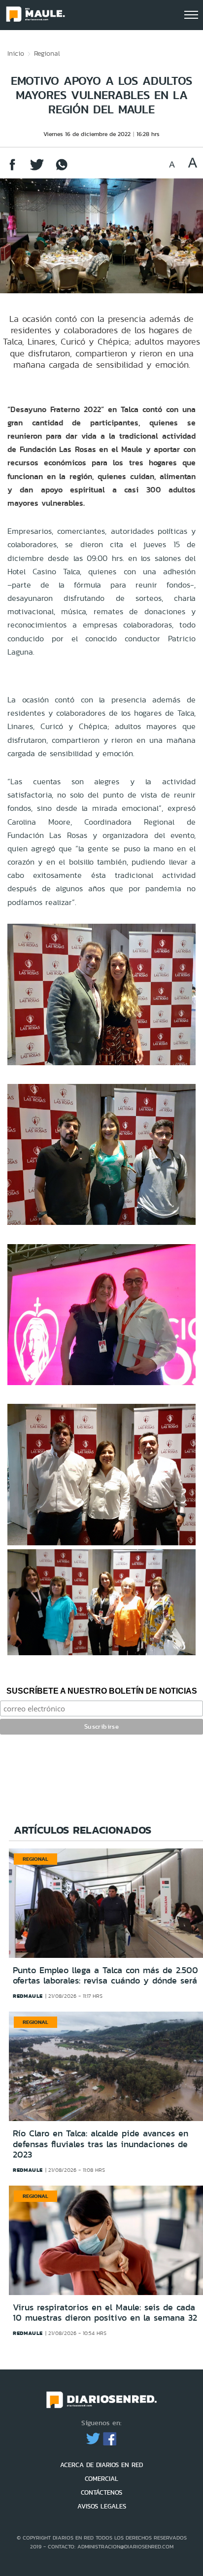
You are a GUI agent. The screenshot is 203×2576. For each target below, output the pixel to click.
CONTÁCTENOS (101, 2492)
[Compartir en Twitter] (37, 169)
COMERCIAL (101, 2479)
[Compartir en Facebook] (12, 169)
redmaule (28, 1996)
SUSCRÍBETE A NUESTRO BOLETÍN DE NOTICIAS (102, 1691)
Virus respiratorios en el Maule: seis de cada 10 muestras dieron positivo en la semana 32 (105, 2313)
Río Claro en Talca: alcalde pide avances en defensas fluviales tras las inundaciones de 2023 (101, 2144)
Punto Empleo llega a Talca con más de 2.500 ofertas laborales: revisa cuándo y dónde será (105, 1976)
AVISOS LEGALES (102, 2506)
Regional (47, 53)
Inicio (16, 53)
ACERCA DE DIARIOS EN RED (101, 2465)
